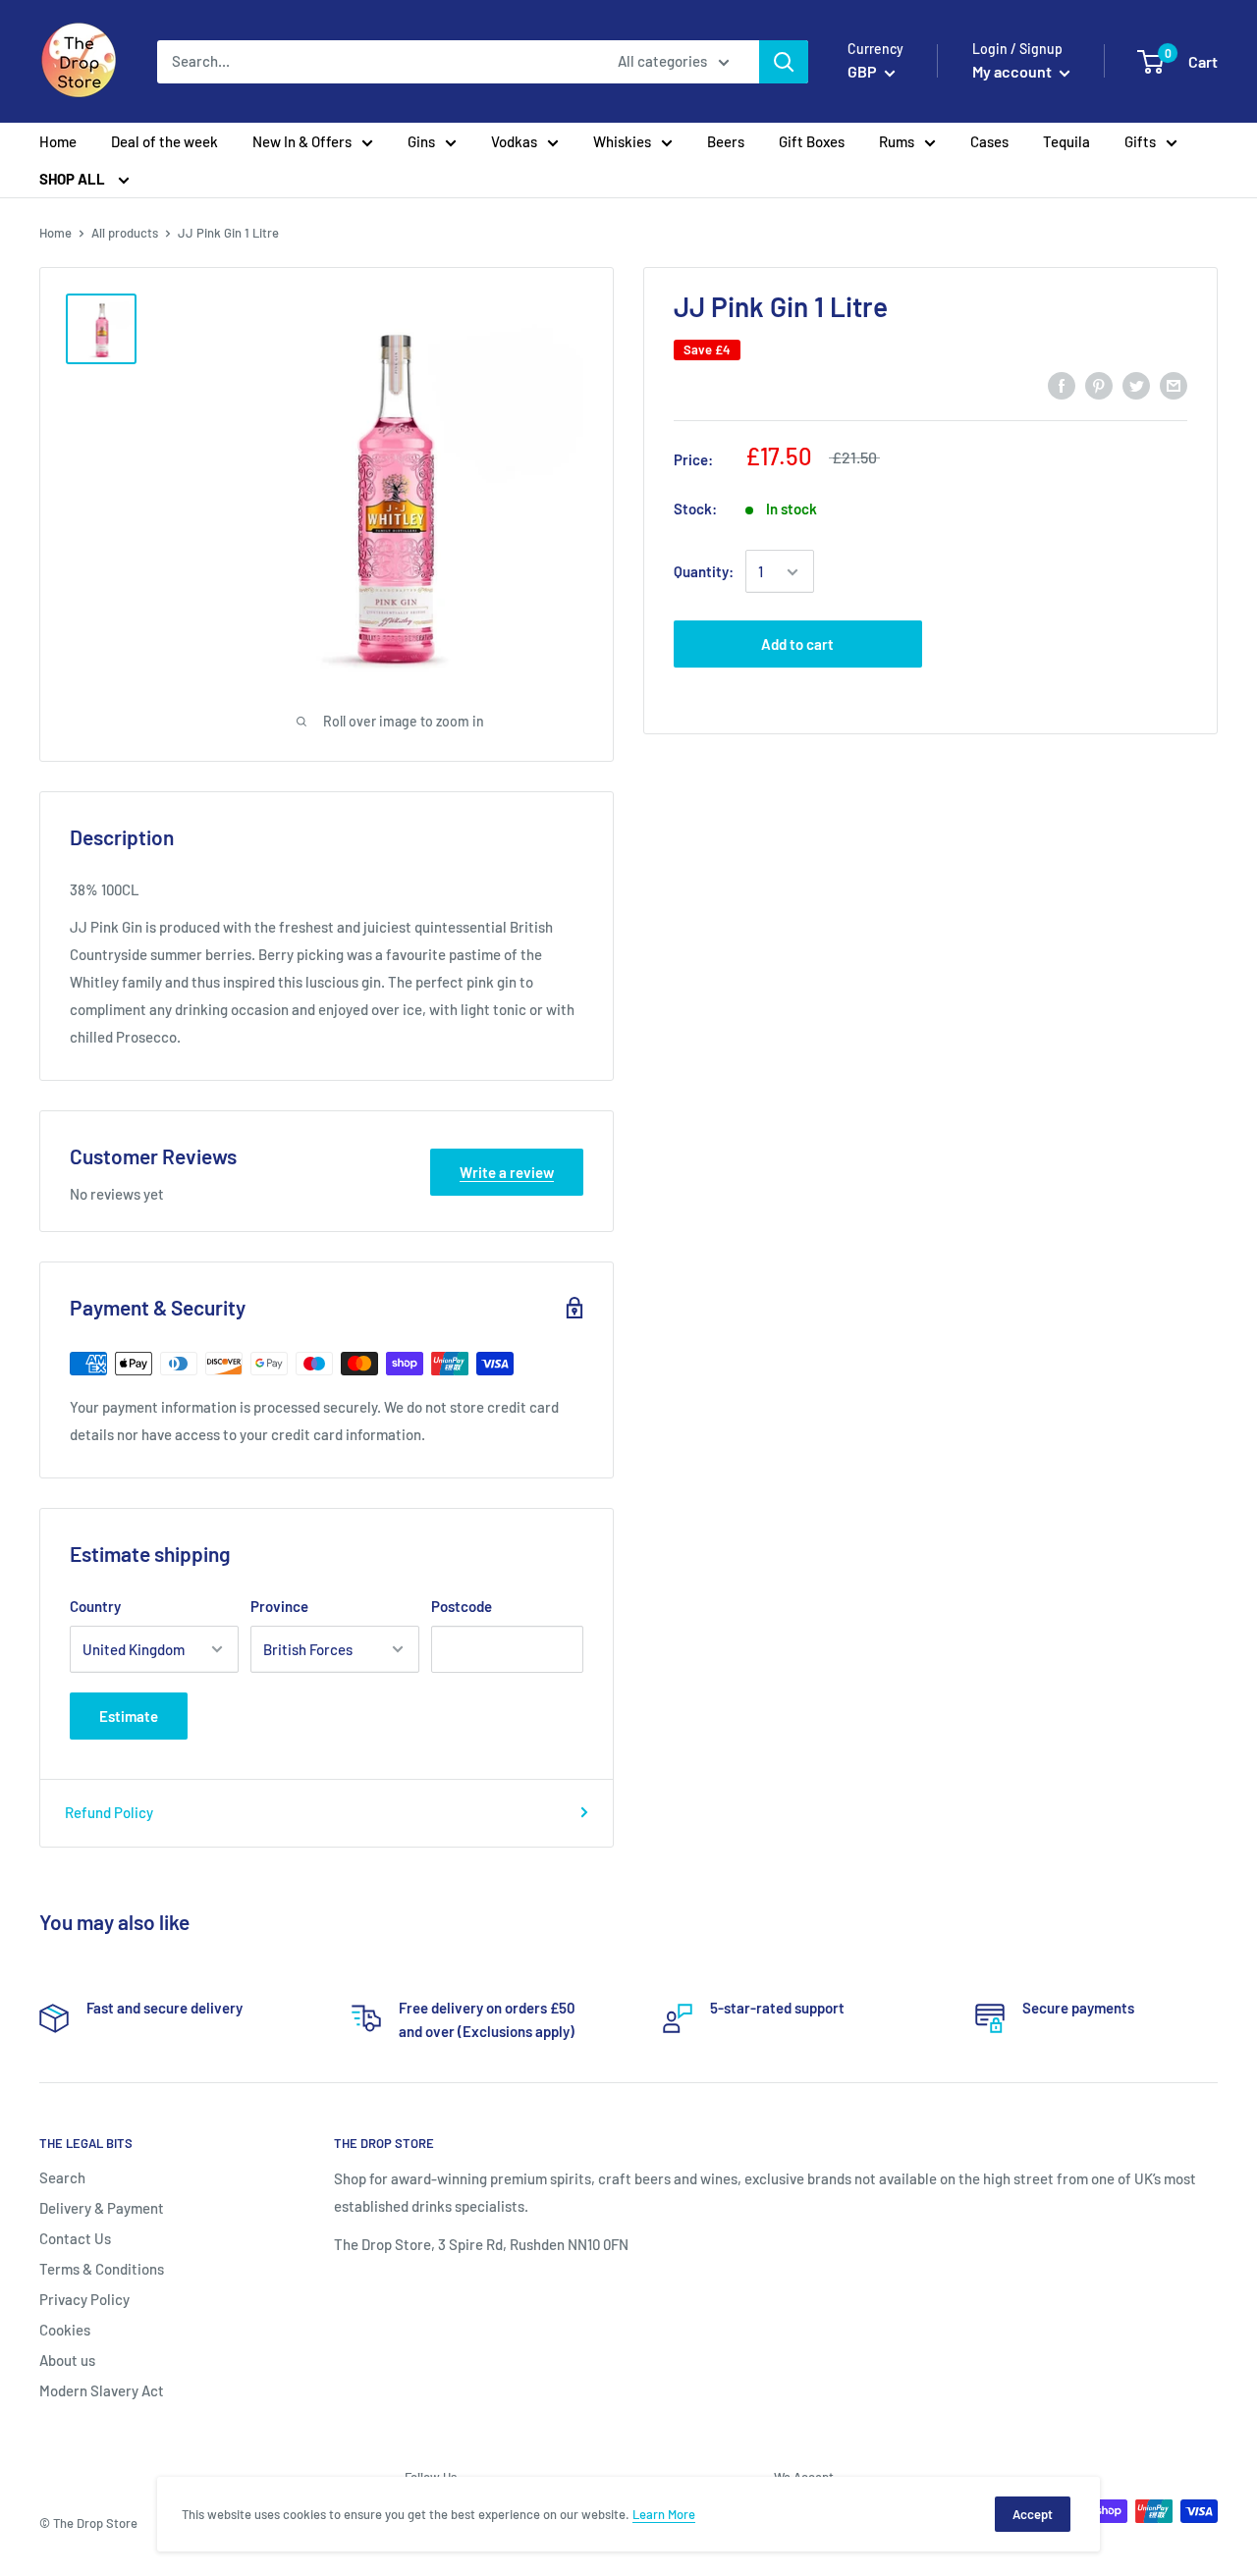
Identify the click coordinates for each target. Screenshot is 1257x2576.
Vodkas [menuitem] (514, 141)
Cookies (65, 2330)
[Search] (784, 62)
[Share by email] (1174, 384)
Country (95, 1606)
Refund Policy (109, 1812)
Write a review (507, 1172)
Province (279, 1606)
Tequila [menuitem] (1066, 141)
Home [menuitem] (58, 141)
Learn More (664, 2514)
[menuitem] (84, 179)
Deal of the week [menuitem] (164, 141)
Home (55, 233)
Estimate (129, 1716)
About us (67, 2360)
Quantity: (704, 572)
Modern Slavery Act (102, 2390)
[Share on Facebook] (1062, 384)
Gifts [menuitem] (1140, 141)
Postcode (462, 1606)
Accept (1033, 2514)
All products (125, 233)
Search (62, 2177)
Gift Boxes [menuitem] (812, 141)
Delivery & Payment (102, 2208)
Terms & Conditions (102, 2269)
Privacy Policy (84, 2299)
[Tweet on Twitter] (1136, 384)
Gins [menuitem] (421, 141)
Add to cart (797, 645)
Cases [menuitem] (989, 141)
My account (1013, 71)
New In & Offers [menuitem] (302, 141)
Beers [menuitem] (726, 141)
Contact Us (75, 2238)
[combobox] (375, 62)
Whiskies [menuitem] (622, 141)
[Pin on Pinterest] (1099, 384)
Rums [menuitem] (897, 141)
